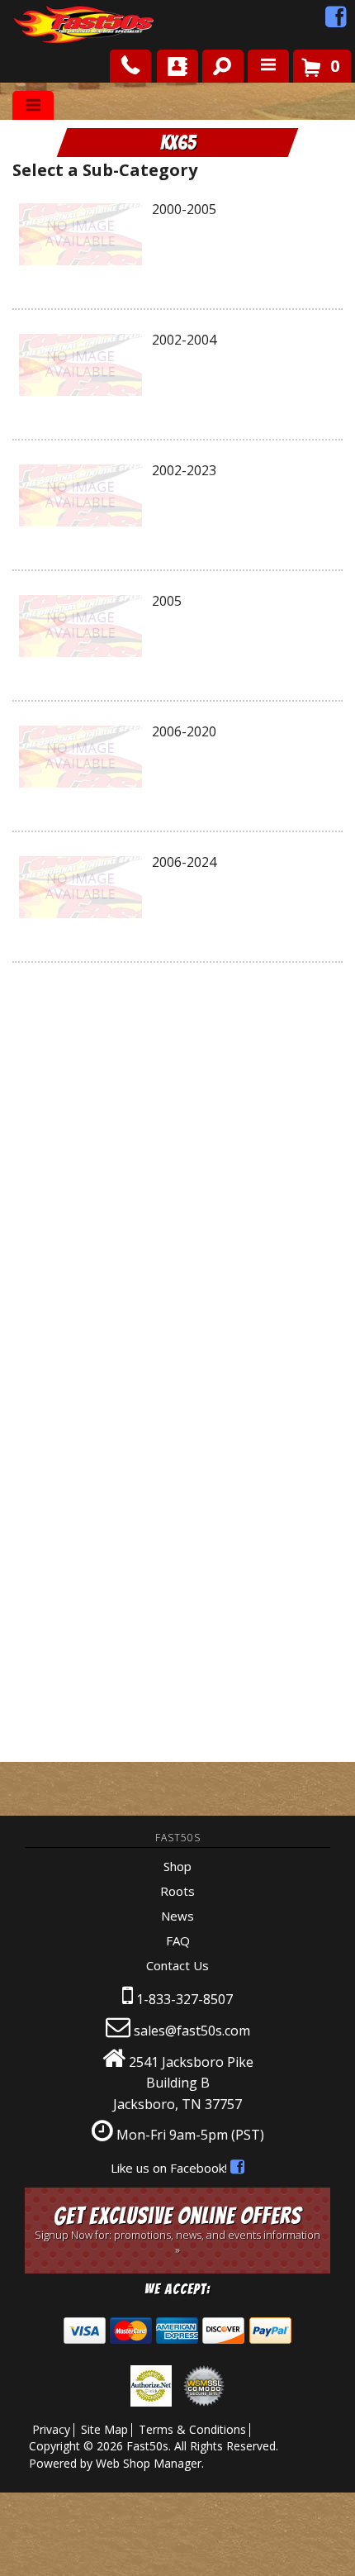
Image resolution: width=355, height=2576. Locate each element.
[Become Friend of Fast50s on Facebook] (336, 21)
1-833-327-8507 (185, 1999)
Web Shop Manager (149, 2463)
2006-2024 (184, 862)
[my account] (177, 66)
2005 (167, 601)
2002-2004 (184, 340)
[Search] (217, 63)
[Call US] (130, 66)
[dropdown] (268, 66)
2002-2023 (184, 470)
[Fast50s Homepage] (54, 25)
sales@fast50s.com (192, 2031)
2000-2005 (184, 209)
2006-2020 (184, 731)
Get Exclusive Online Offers (177, 2230)
